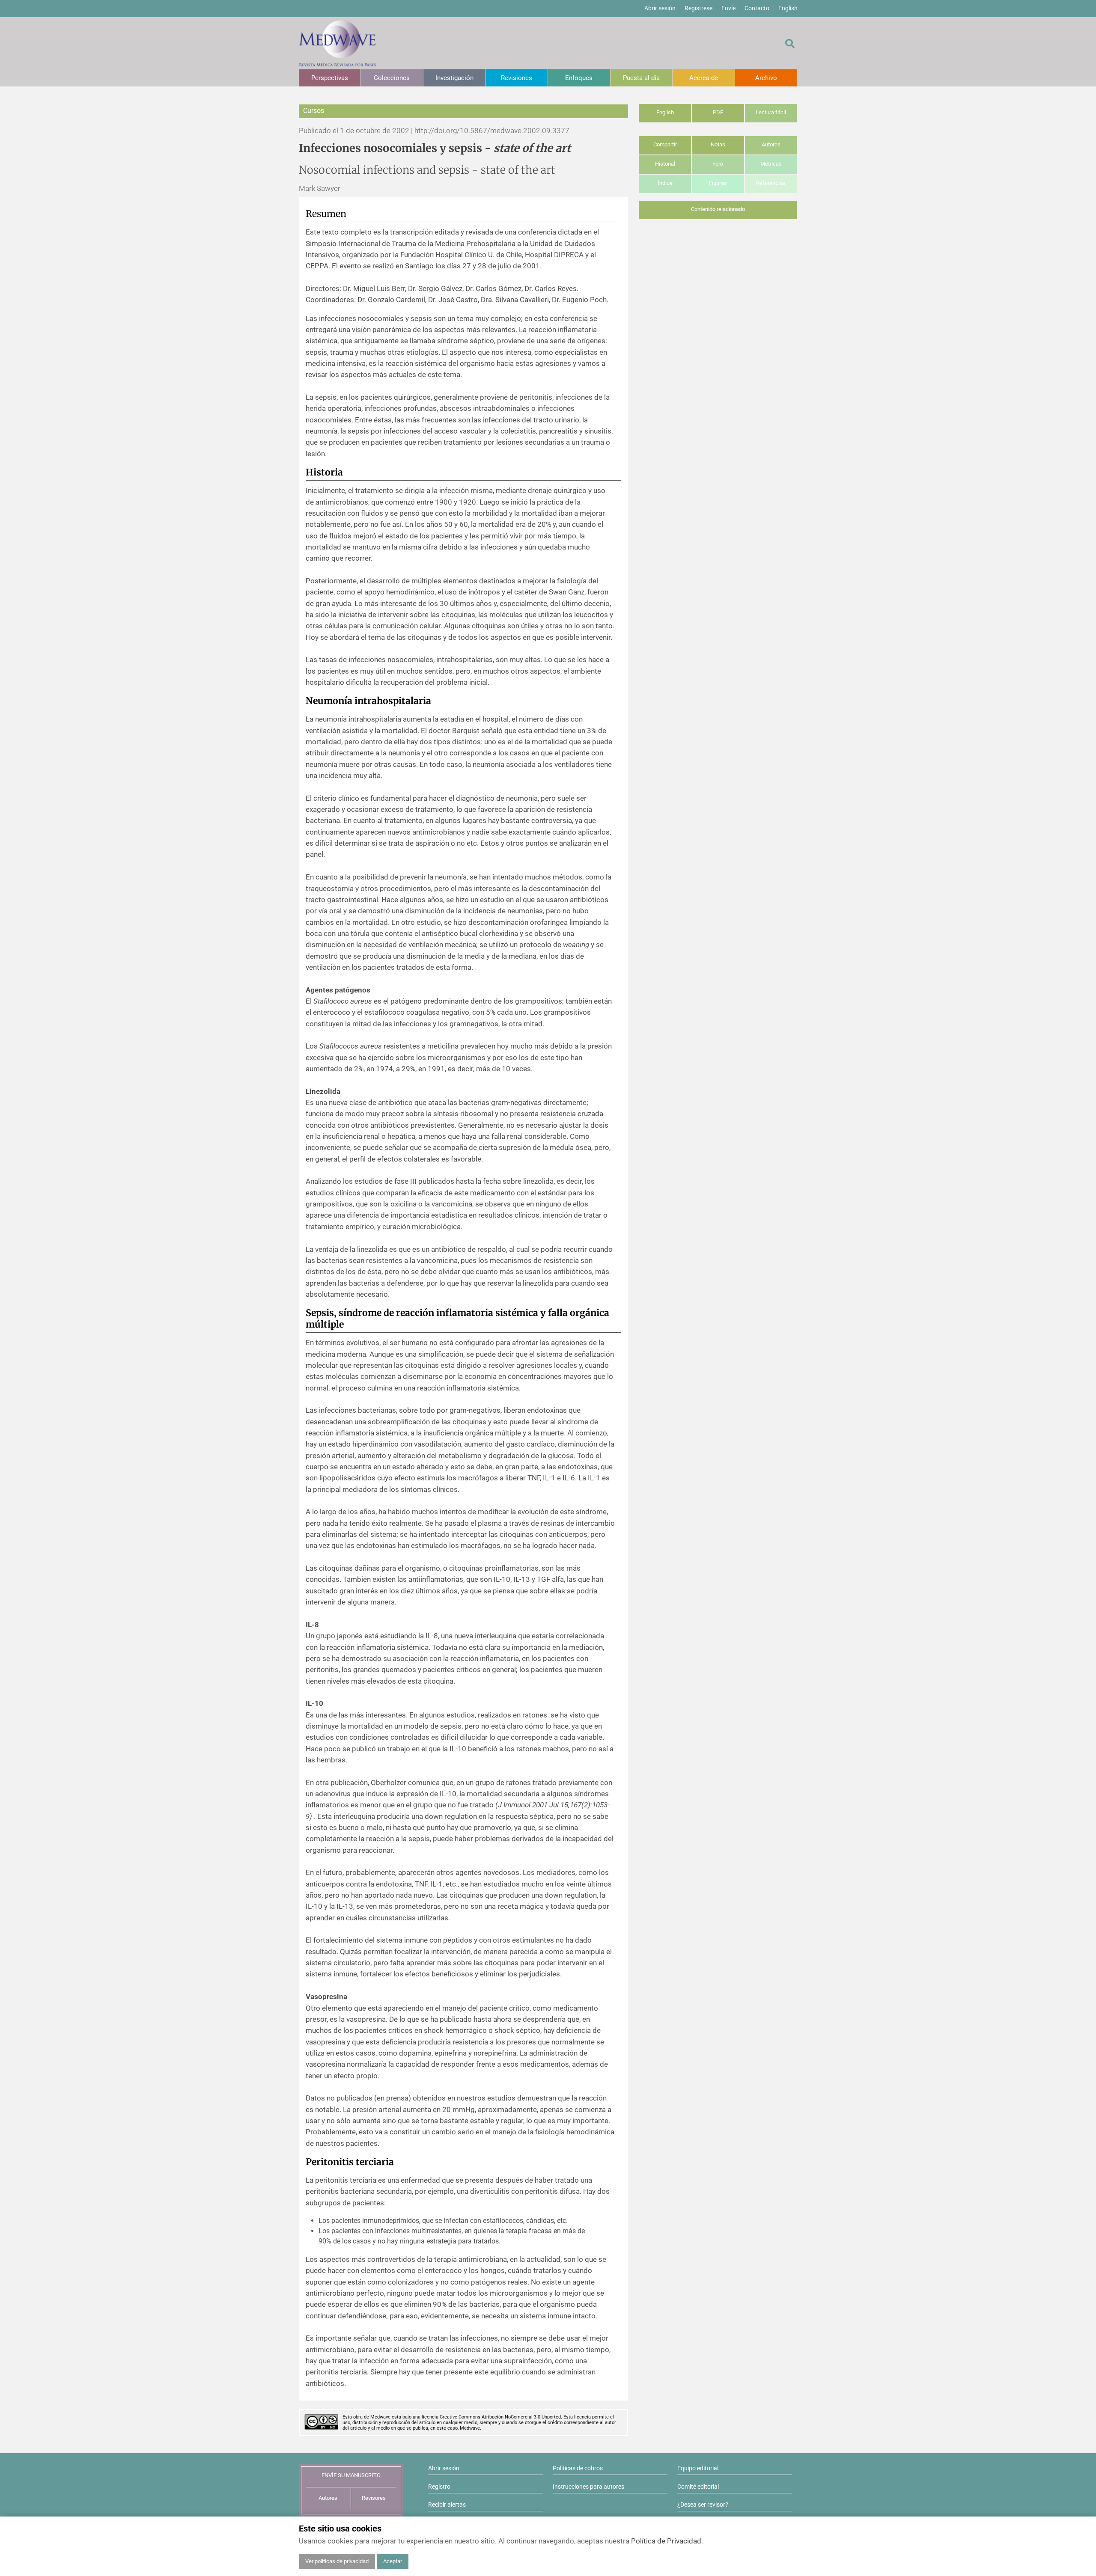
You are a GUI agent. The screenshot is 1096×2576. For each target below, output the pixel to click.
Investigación (454, 78)
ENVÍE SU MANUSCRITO (351, 2475)
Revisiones (517, 78)
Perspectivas (330, 78)
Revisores (374, 2498)
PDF (718, 112)
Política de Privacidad (666, 2541)
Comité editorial (698, 2487)
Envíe (728, 8)
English (788, 8)
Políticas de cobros (578, 2468)
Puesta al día (641, 78)
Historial (665, 164)
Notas (718, 144)
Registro (439, 2487)
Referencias (771, 183)
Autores (771, 144)
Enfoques (579, 78)
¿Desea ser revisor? (703, 2505)
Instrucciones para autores (588, 2487)
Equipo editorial (698, 2468)
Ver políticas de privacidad (337, 2561)
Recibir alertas (447, 2505)
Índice (665, 183)
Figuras (718, 183)
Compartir (665, 144)
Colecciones (392, 78)
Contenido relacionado (718, 209)
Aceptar (393, 2561)
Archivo (766, 78)
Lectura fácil (771, 112)
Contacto (757, 8)
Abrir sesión (660, 8)
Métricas (771, 164)
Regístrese (698, 8)
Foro (718, 164)
